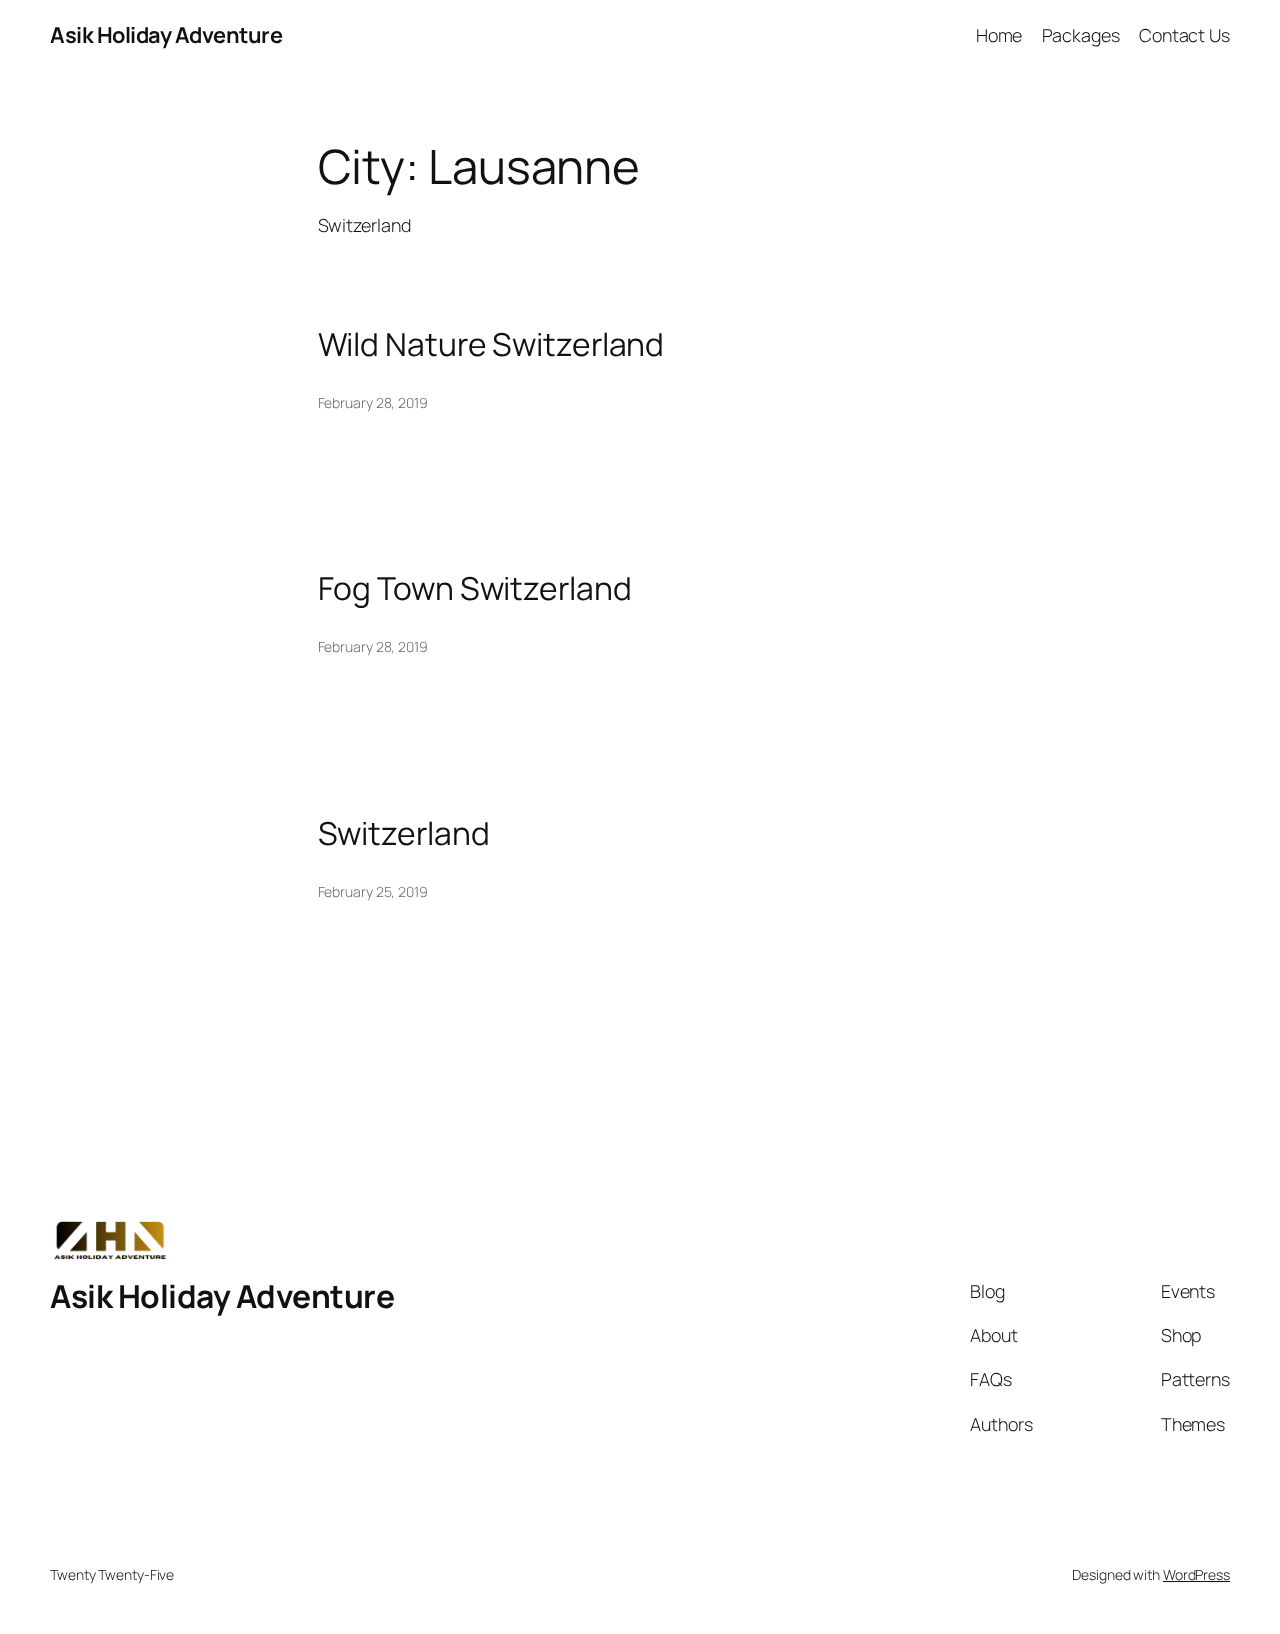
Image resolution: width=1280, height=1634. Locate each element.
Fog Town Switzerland (475, 589)
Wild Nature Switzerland (491, 345)
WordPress (1196, 1574)
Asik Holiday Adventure (166, 35)
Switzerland (404, 834)
